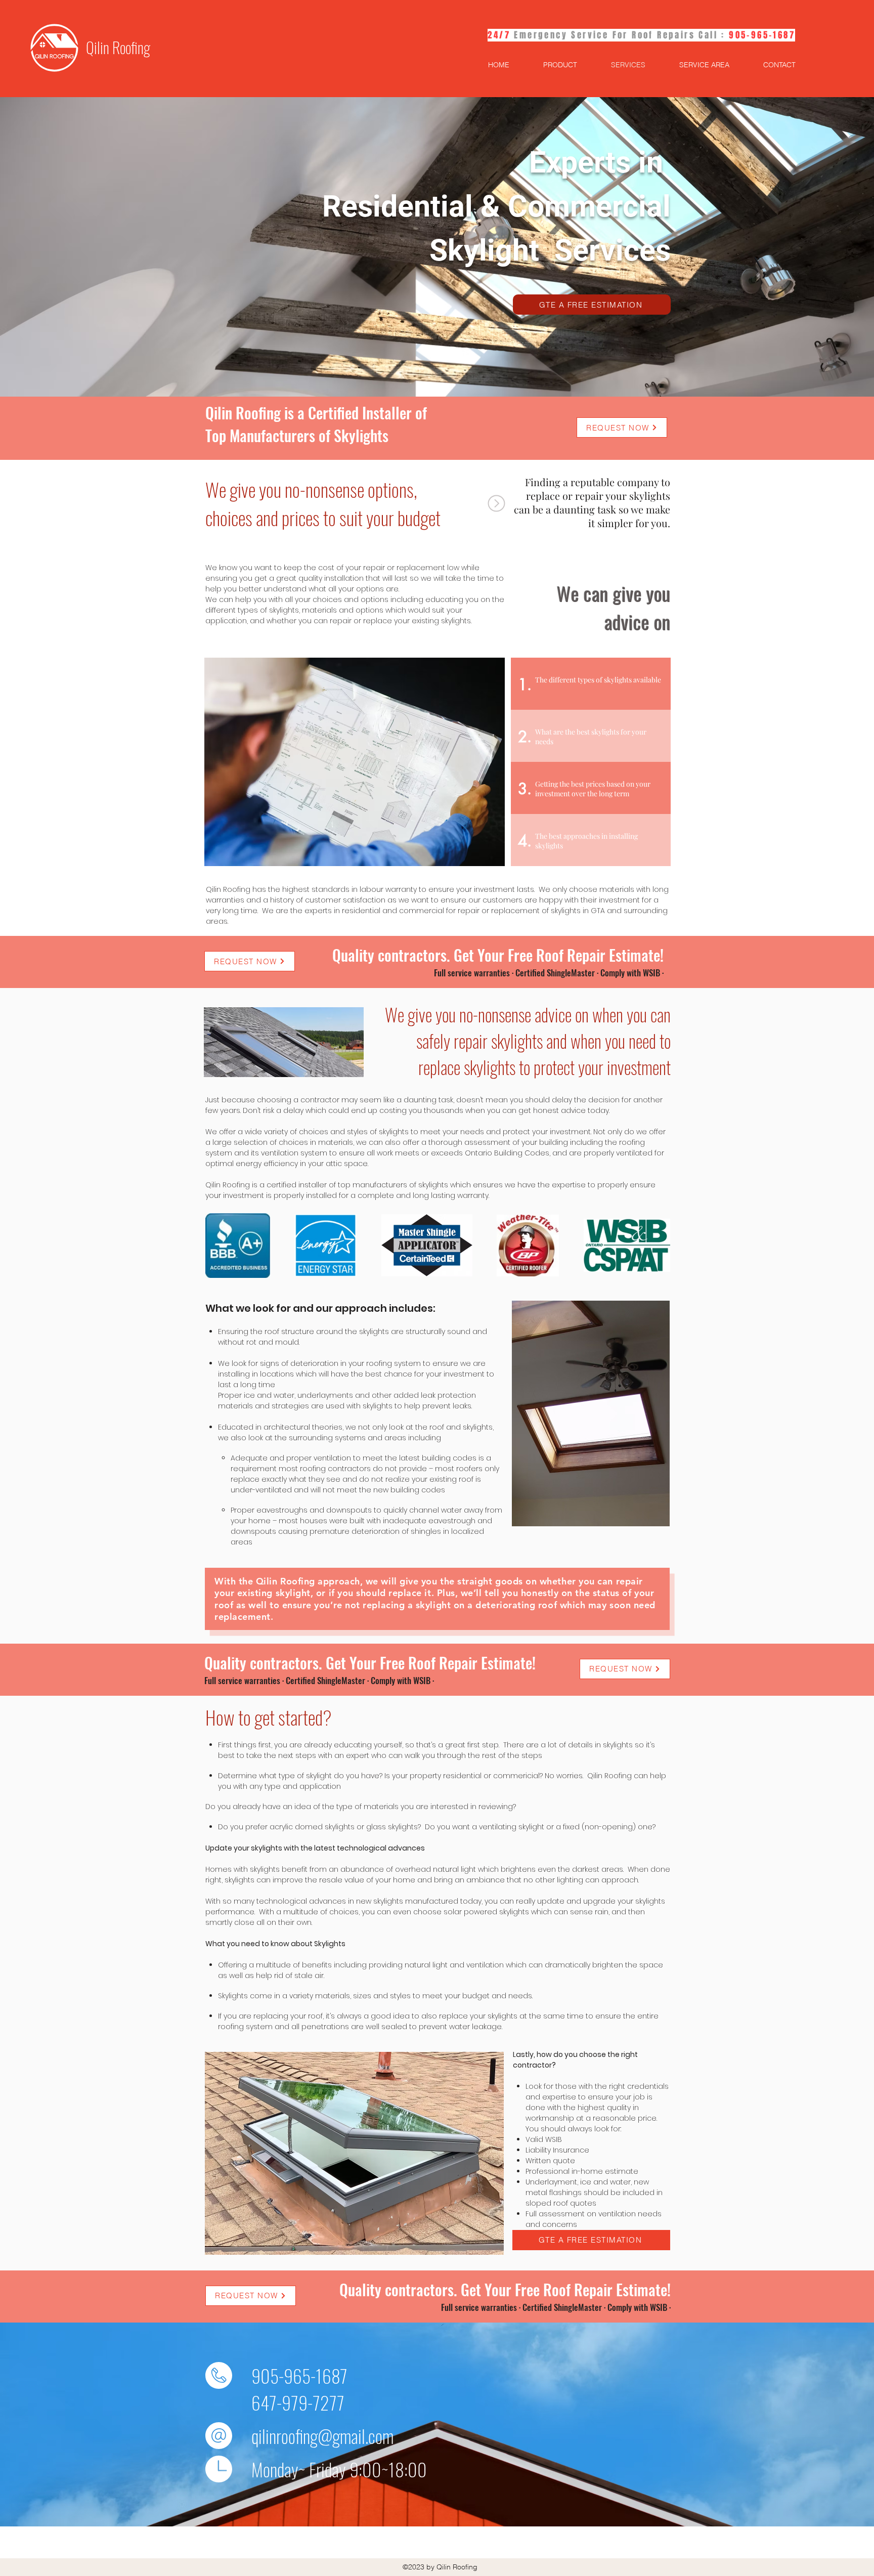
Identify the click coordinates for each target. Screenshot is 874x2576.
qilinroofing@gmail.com (322, 2436)
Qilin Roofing (118, 47)
